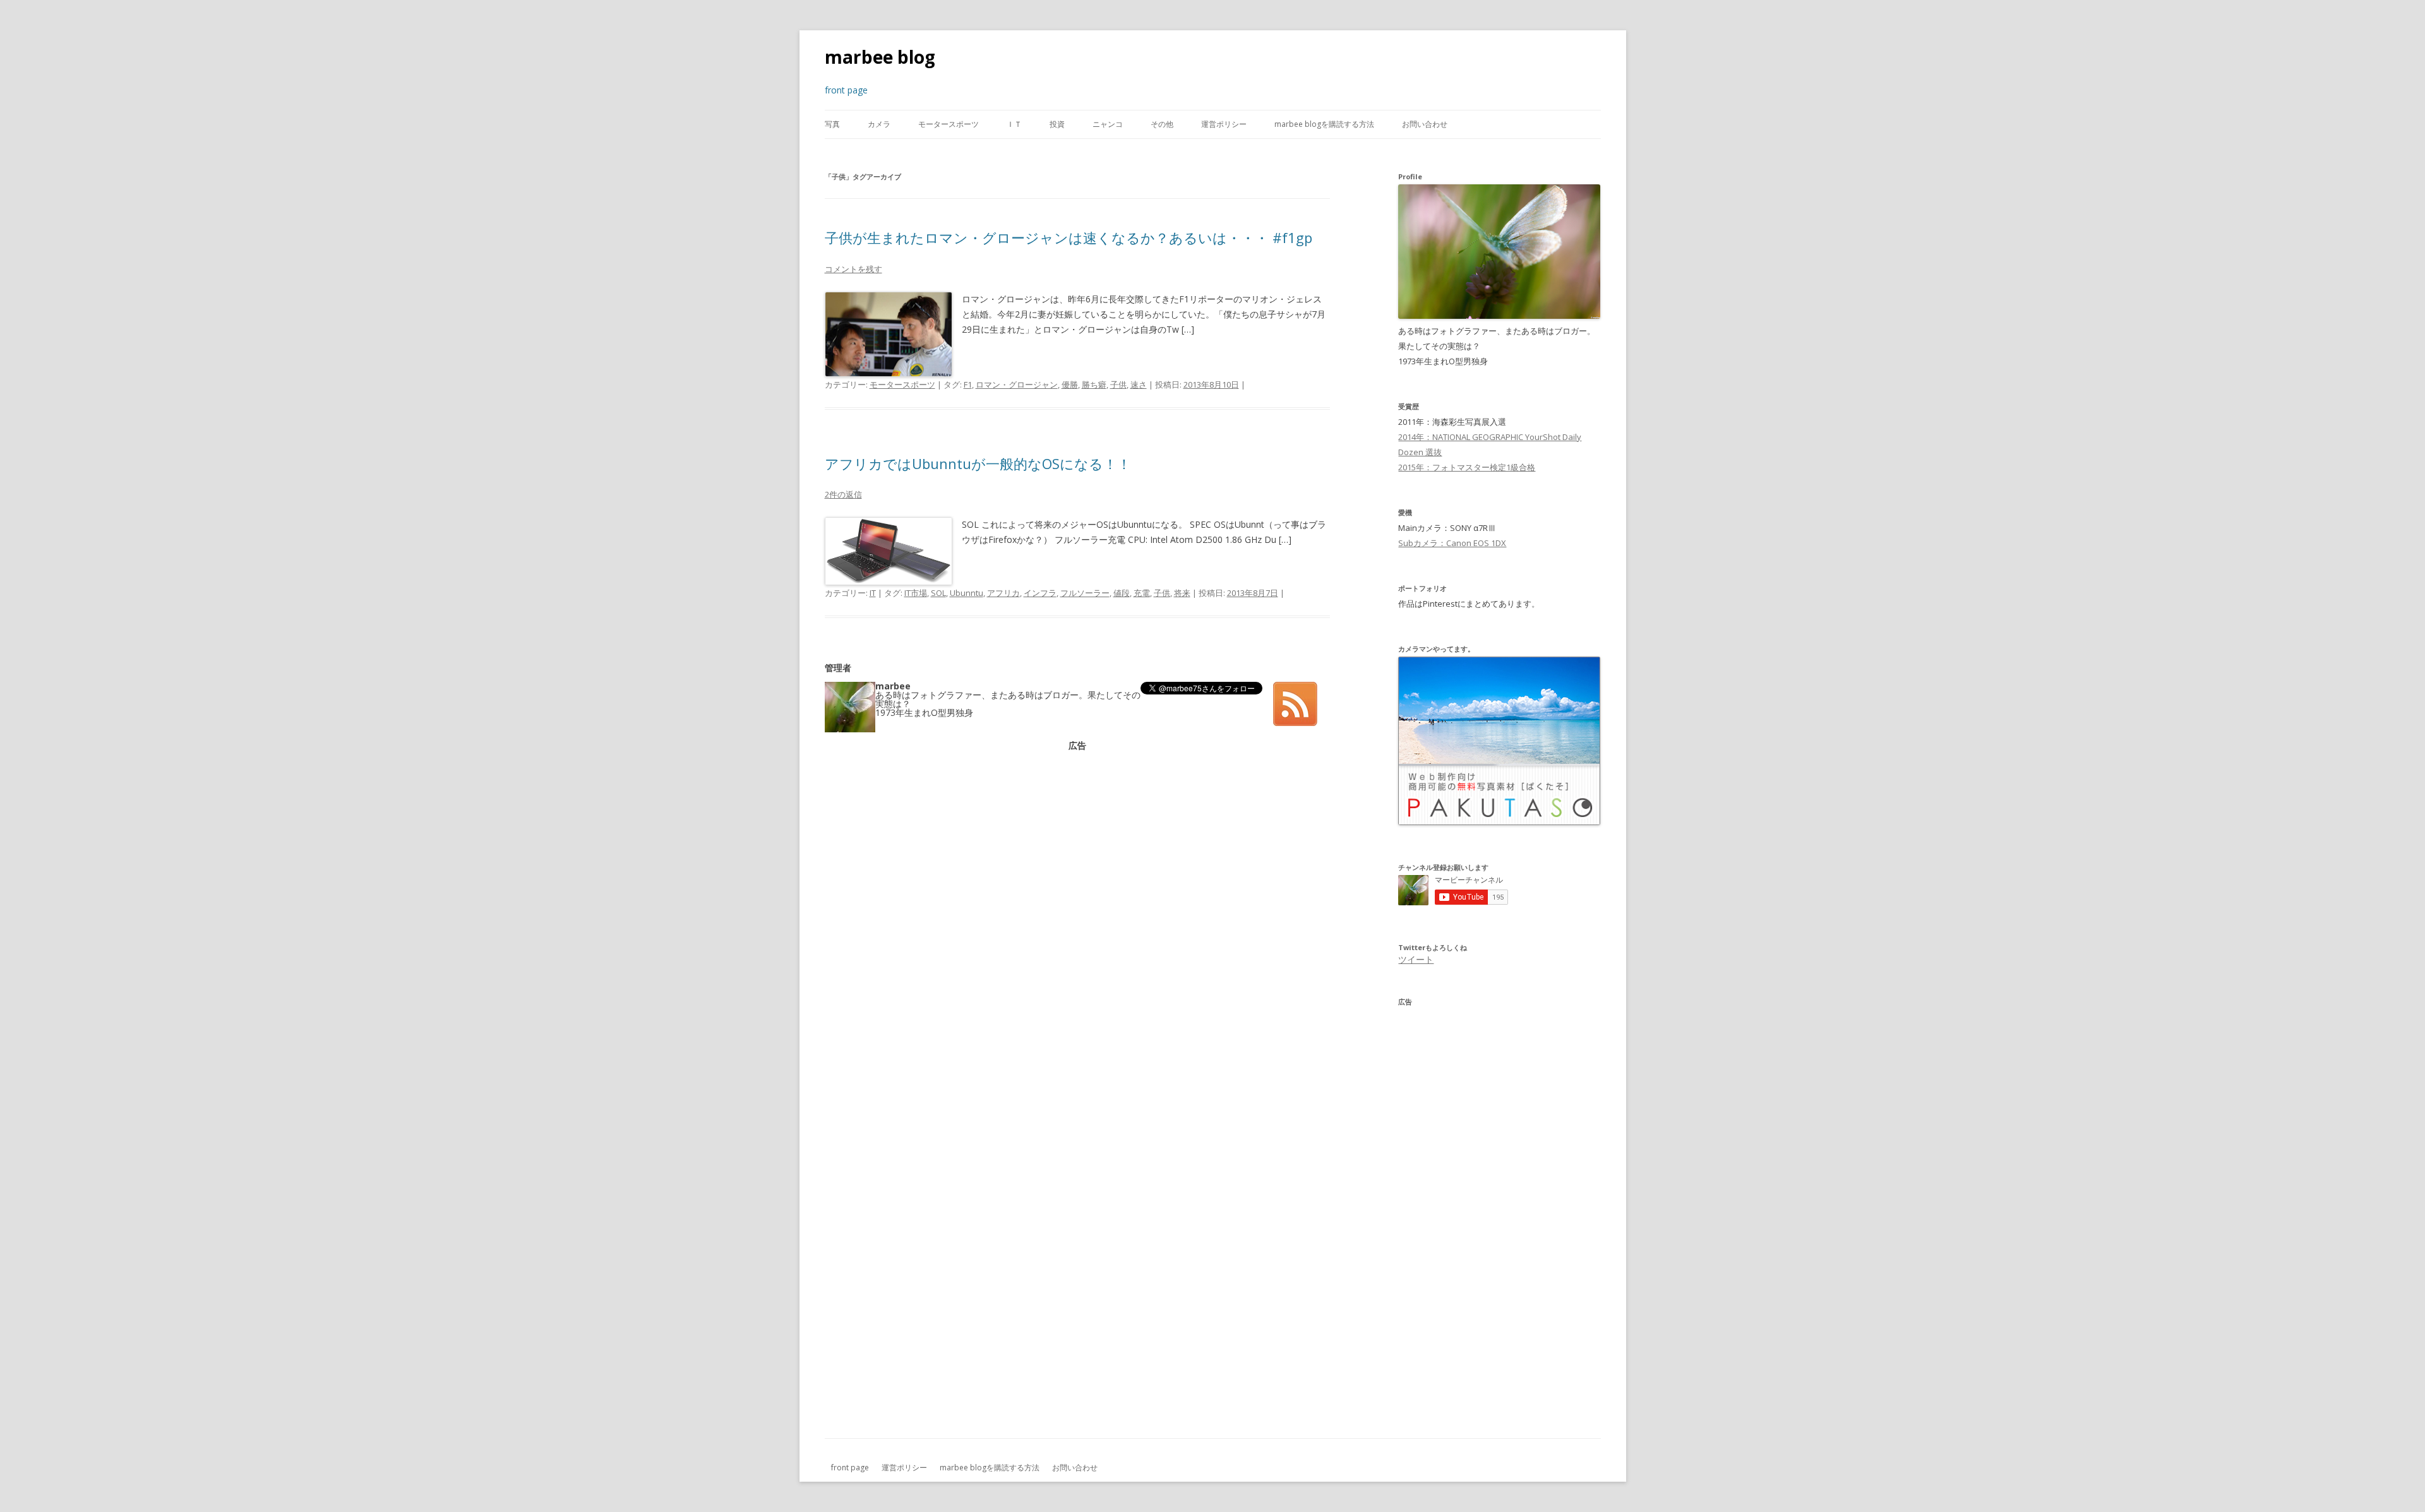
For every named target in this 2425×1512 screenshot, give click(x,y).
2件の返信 (843, 494)
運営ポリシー (1224, 124)
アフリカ (1003, 593)
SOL (938, 593)
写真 (832, 124)
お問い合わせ (1425, 124)
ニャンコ (1108, 124)
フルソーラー (1085, 593)
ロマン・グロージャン (1017, 384)
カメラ (879, 124)
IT (873, 593)
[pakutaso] (1499, 822)
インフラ (1040, 593)
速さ (1139, 384)
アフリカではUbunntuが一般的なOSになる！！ (978, 463)
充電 (1142, 593)
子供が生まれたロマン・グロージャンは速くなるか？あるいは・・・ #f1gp (1069, 237)
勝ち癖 (1094, 384)
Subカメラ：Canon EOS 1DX (1452, 543)
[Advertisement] (1077, 838)
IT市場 (916, 593)
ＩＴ (1014, 124)
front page (850, 1467)
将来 (1182, 593)
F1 (968, 384)
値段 (1122, 593)
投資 (1057, 124)
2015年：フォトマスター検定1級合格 (1467, 467)
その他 (1162, 124)
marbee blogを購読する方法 (1324, 124)
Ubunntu (967, 593)
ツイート (1416, 959)
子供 (1118, 384)
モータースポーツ (949, 124)
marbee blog (880, 57)
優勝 (1070, 384)
